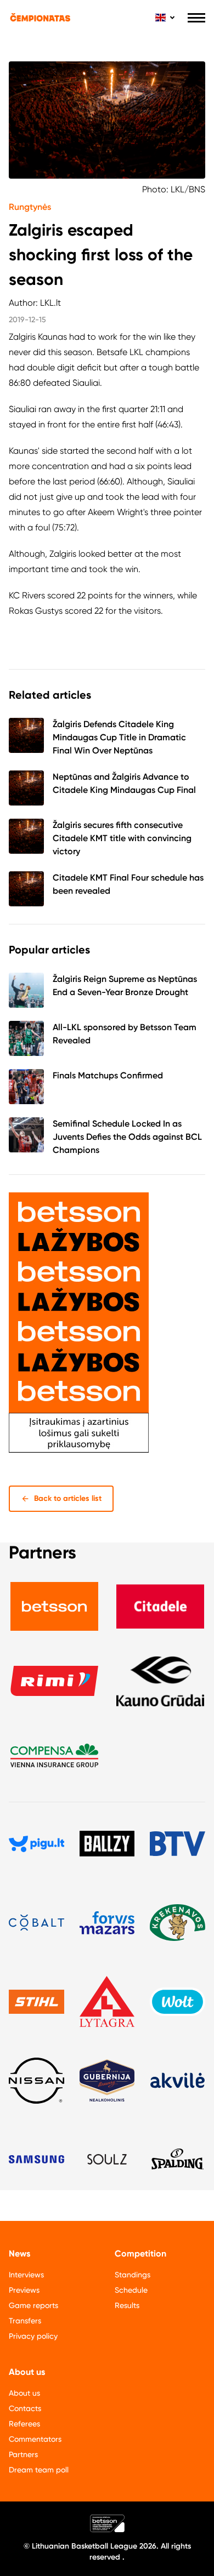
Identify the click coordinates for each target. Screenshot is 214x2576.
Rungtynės (30, 207)
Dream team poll (39, 2470)
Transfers (25, 2321)
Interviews (26, 2275)
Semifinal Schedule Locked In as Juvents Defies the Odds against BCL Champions (127, 1137)
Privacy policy (33, 2336)
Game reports (33, 2305)
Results (127, 2305)
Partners (23, 2454)
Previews (24, 2290)
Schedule (131, 2290)
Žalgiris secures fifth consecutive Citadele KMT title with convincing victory (122, 838)
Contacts (25, 2408)
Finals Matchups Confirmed (108, 1075)
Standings (133, 2275)
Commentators (35, 2439)
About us (24, 2393)
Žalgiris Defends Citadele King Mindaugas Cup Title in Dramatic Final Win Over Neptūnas (119, 737)
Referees (24, 2424)
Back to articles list (68, 1498)
